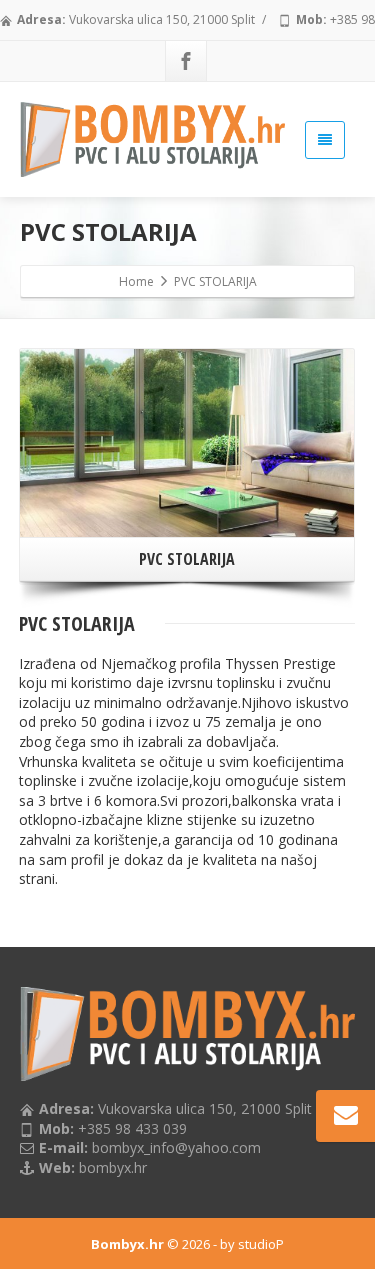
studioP (261, 1244)
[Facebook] (186, 61)
